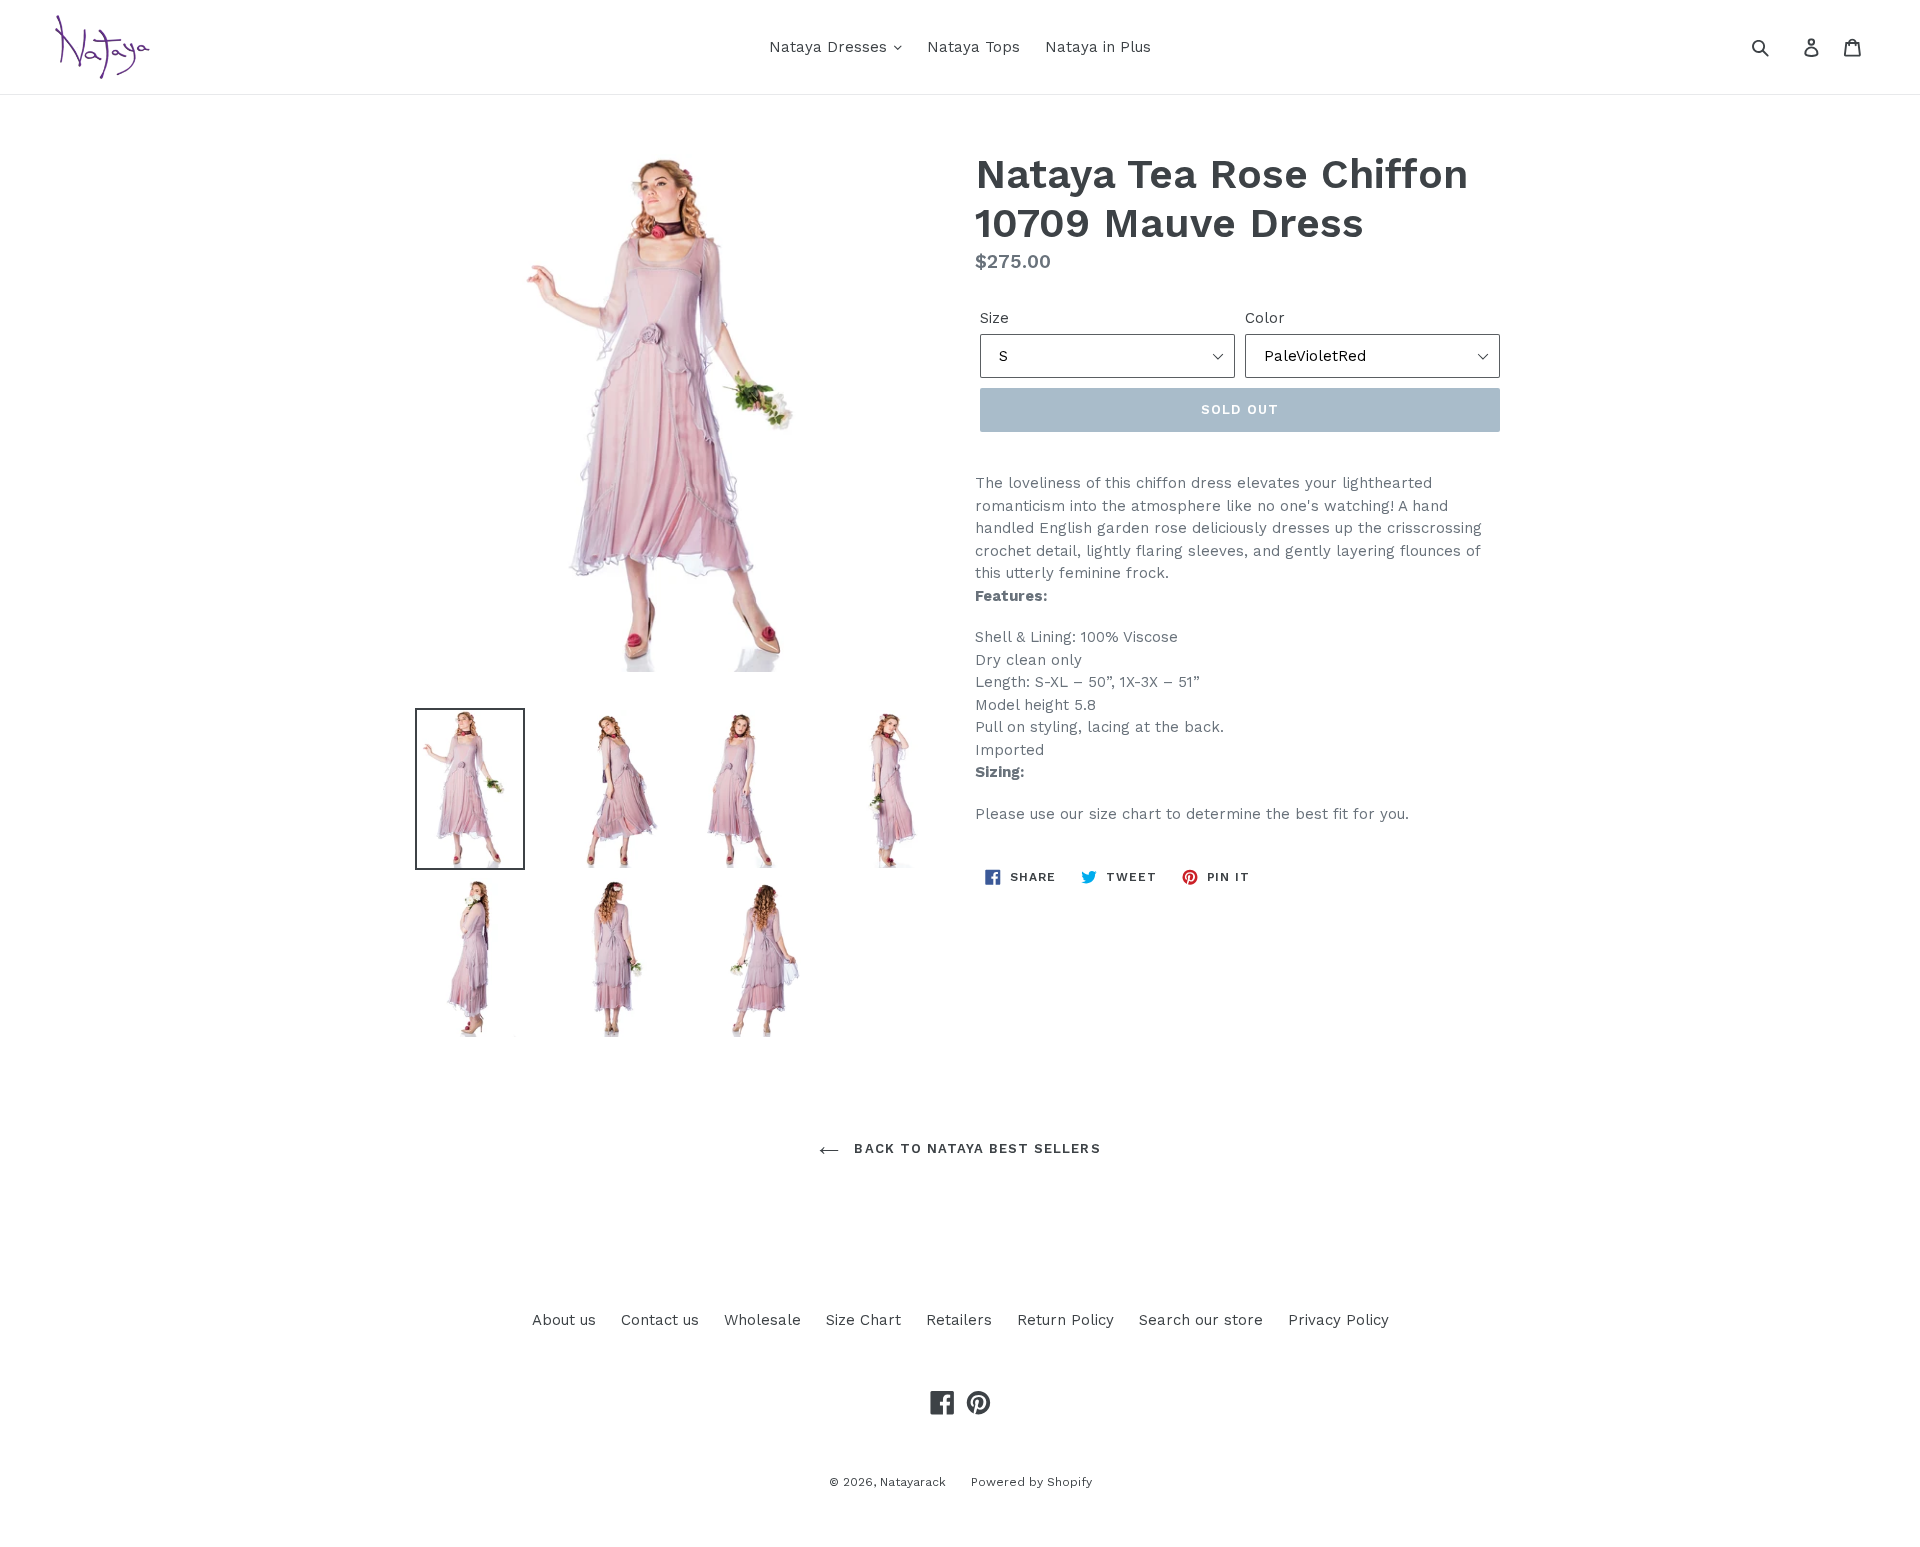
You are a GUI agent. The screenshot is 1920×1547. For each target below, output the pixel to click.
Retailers (959, 1320)
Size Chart (863, 1320)
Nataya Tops (973, 47)
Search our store (1201, 1320)
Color (1265, 318)
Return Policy (1065, 1320)
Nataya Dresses (830, 47)
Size (994, 318)
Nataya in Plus (1098, 47)
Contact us (660, 1320)
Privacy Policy (1338, 1320)
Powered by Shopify (1031, 1482)
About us (564, 1320)
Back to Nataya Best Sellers (974, 1148)
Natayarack (913, 1482)
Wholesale (762, 1320)
